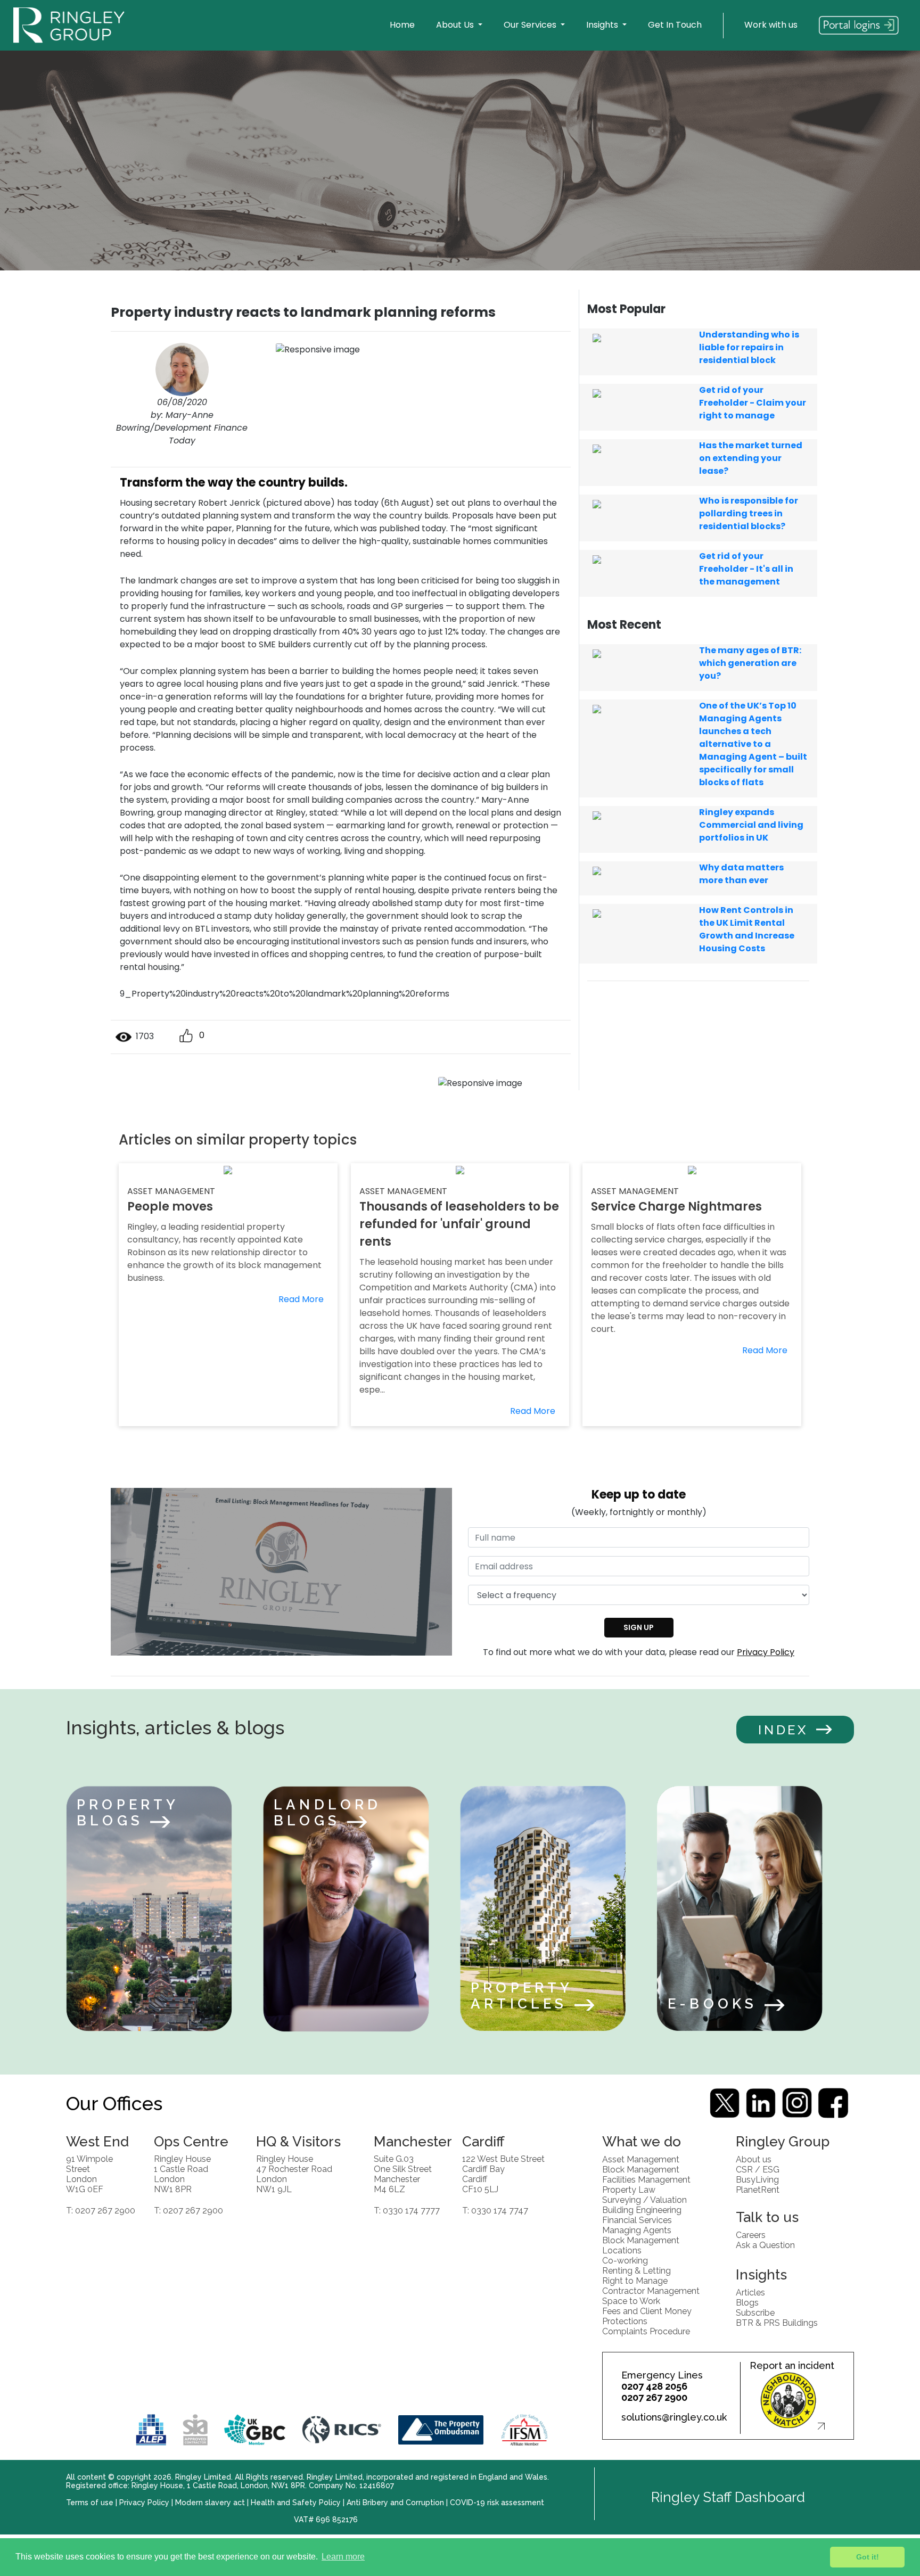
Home (402, 25)
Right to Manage (635, 2280)
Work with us (771, 25)
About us (754, 2159)
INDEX (783, 1730)
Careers (751, 2235)
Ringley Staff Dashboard (728, 2497)
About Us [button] (456, 25)
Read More (301, 1299)
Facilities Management (646, 2179)
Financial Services (637, 2220)
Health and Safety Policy (296, 2503)
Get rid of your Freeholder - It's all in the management (746, 569)
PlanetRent (758, 2189)
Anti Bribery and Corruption (395, 2503)
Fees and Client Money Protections (647, 2316)
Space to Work (631, 2301)
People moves (170, 1207)
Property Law (629, 2189)
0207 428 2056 (654, 2386)
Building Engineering (642, 2209)
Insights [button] (603, 25)
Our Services (531, 25)
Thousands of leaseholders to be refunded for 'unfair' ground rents (459, 1224)
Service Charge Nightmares (676, 1207)
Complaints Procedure (646, 2331)
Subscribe (755, 2312)
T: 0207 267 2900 (101, 2210)
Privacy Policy (766, 1652)
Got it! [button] (868, 2557)
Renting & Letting (636, 2270)
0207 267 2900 (654, 2397)
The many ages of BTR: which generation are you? (750, 663)
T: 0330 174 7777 (407, 2210)
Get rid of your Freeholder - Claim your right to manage (753, 403)
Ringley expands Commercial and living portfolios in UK (751, 825)
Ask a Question (765, 2245)
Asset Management (641, 2159)
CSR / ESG (758, 2169)
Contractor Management (651, 2290)
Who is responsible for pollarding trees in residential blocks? (749, 513)
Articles (750, 2292)
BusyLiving (757, 2179)
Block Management (641, 2169)
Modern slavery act (210, 2503)
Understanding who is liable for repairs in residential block (749, 347)
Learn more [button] (343, 2557)
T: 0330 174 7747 (495, 2210)
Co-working (625, 2260)
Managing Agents (637, 2230)
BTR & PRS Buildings (777, 2322)
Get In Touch (675, 25)
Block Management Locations (641, 2245)
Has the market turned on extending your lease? (751, 458)
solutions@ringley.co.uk (674, 2417)
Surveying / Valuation (644, 2199)
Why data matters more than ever (741, 874)
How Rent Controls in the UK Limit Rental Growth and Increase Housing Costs (747, 929)
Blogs (747, 2302)
